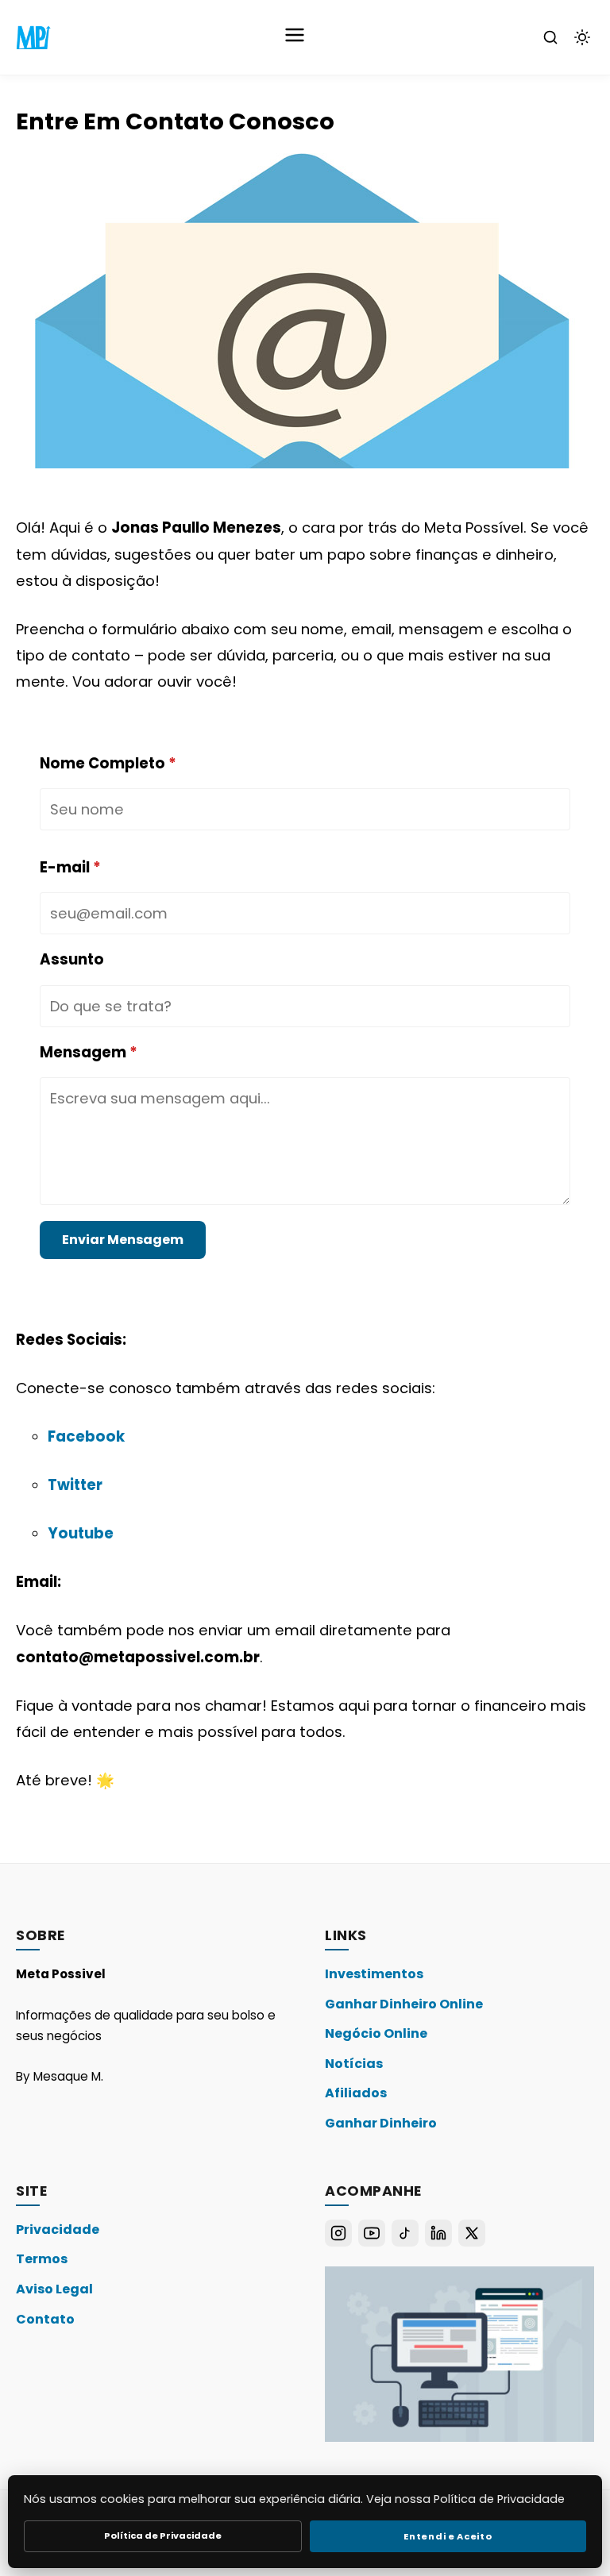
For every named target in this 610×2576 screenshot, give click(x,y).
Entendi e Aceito (448, 2536)
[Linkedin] (438, 2233)
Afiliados (356, 2093)
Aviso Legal (54, 2289)
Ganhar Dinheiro (381, 2123)
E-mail (70, 867)
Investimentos (374, 1974)
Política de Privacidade (163, 2536)
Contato (45, 2319)
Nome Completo (108, 763)
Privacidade (58, 2229)
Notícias (354, 2064)
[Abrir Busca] (550, 37)
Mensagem (89, 1052)
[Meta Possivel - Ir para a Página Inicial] (33, 37)
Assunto (72, 959)
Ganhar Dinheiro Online (404, 2004)
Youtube (81, 1533)
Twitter (75, 1485)
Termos (42, 2259)
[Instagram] (338, 2233)
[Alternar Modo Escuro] (582, 37)
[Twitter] (472, 2233)
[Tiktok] (405, 2233)
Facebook (86, 1436)
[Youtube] (372, 2233)
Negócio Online (376, 2033)
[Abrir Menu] (295, 37)
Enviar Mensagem (123, 1240)
